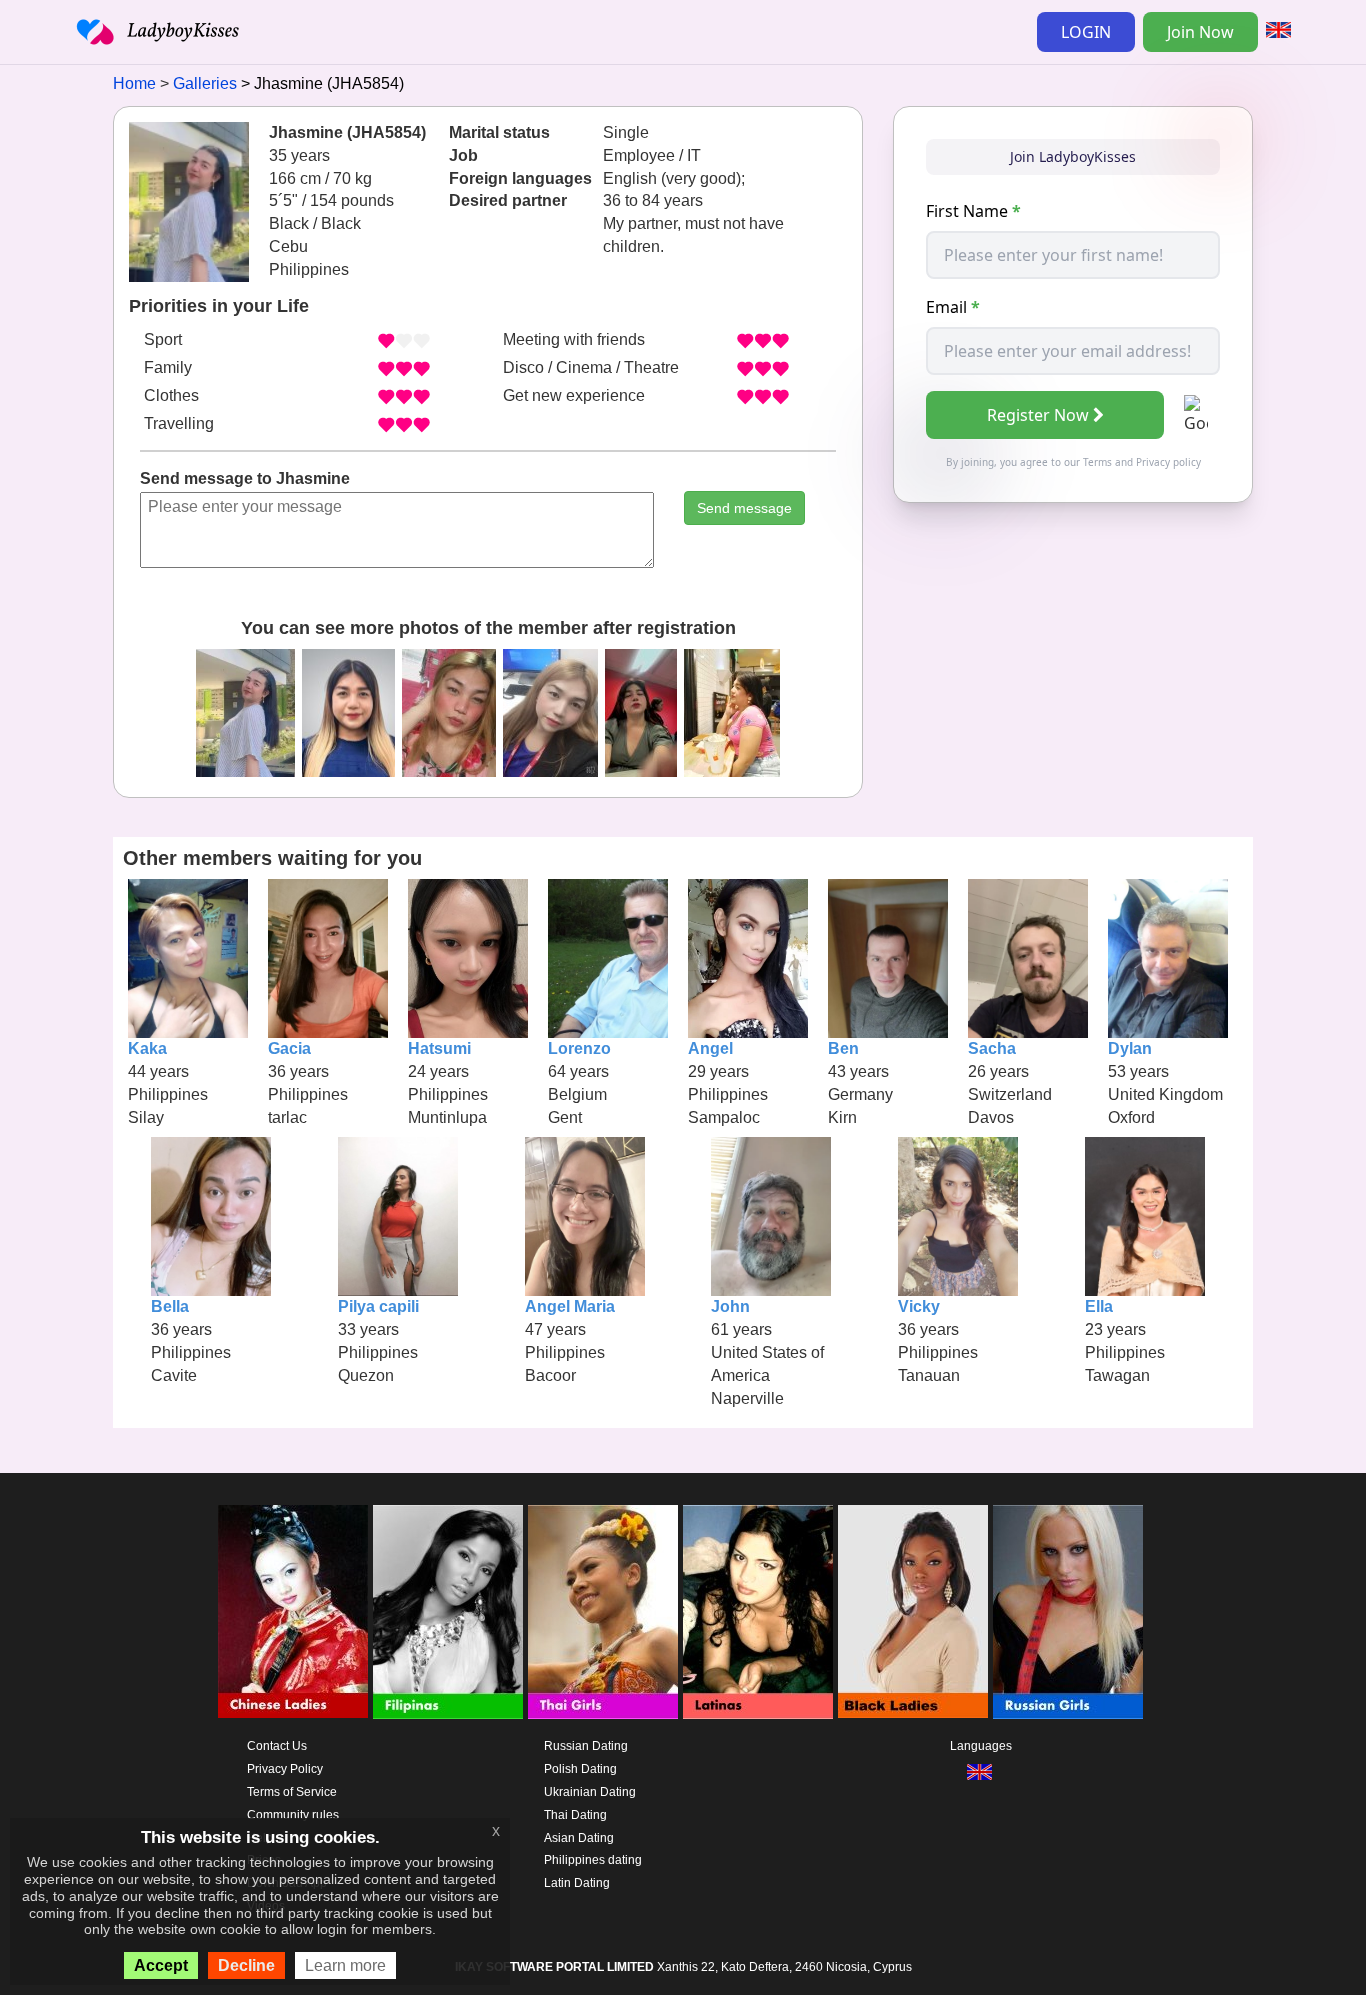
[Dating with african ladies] (913, 1612)
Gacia (289, 1048)
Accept (161, 1965)
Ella (1099, 1306)
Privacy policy (1168, 462)
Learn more (345, 1965)
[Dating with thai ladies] (603, 1612)
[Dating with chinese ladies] (293, 1612)
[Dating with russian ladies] (1068, 1612)
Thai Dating (575, 1815)
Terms (1097, 462)
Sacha (992, 1048)
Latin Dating (577, 1883)
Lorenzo (579, 1048)
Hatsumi (439, 1048)
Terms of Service (292, 1792)
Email (953, 307)
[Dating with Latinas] (758, 1612)
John (730, 1306)
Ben (843, 1048)
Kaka (147, 1048)
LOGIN (1086, 32)
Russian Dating (586, 1746)
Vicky (919, 1306)
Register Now (1038, 415)
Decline (246, 1965)
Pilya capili (378, 1306)
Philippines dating (593, 1860)
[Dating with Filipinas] (448, 1612)
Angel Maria (570, 1306)
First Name (973, 211)
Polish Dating (580, 1769)
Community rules (293, 1815)
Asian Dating (579, 1838)
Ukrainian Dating (590, 1792)
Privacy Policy (285, 1769)
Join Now (1200, 32)
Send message (744, 508)
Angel (710, 1048)
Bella (170, 1306)
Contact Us (277, 1746)
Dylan (1130, 1048)
